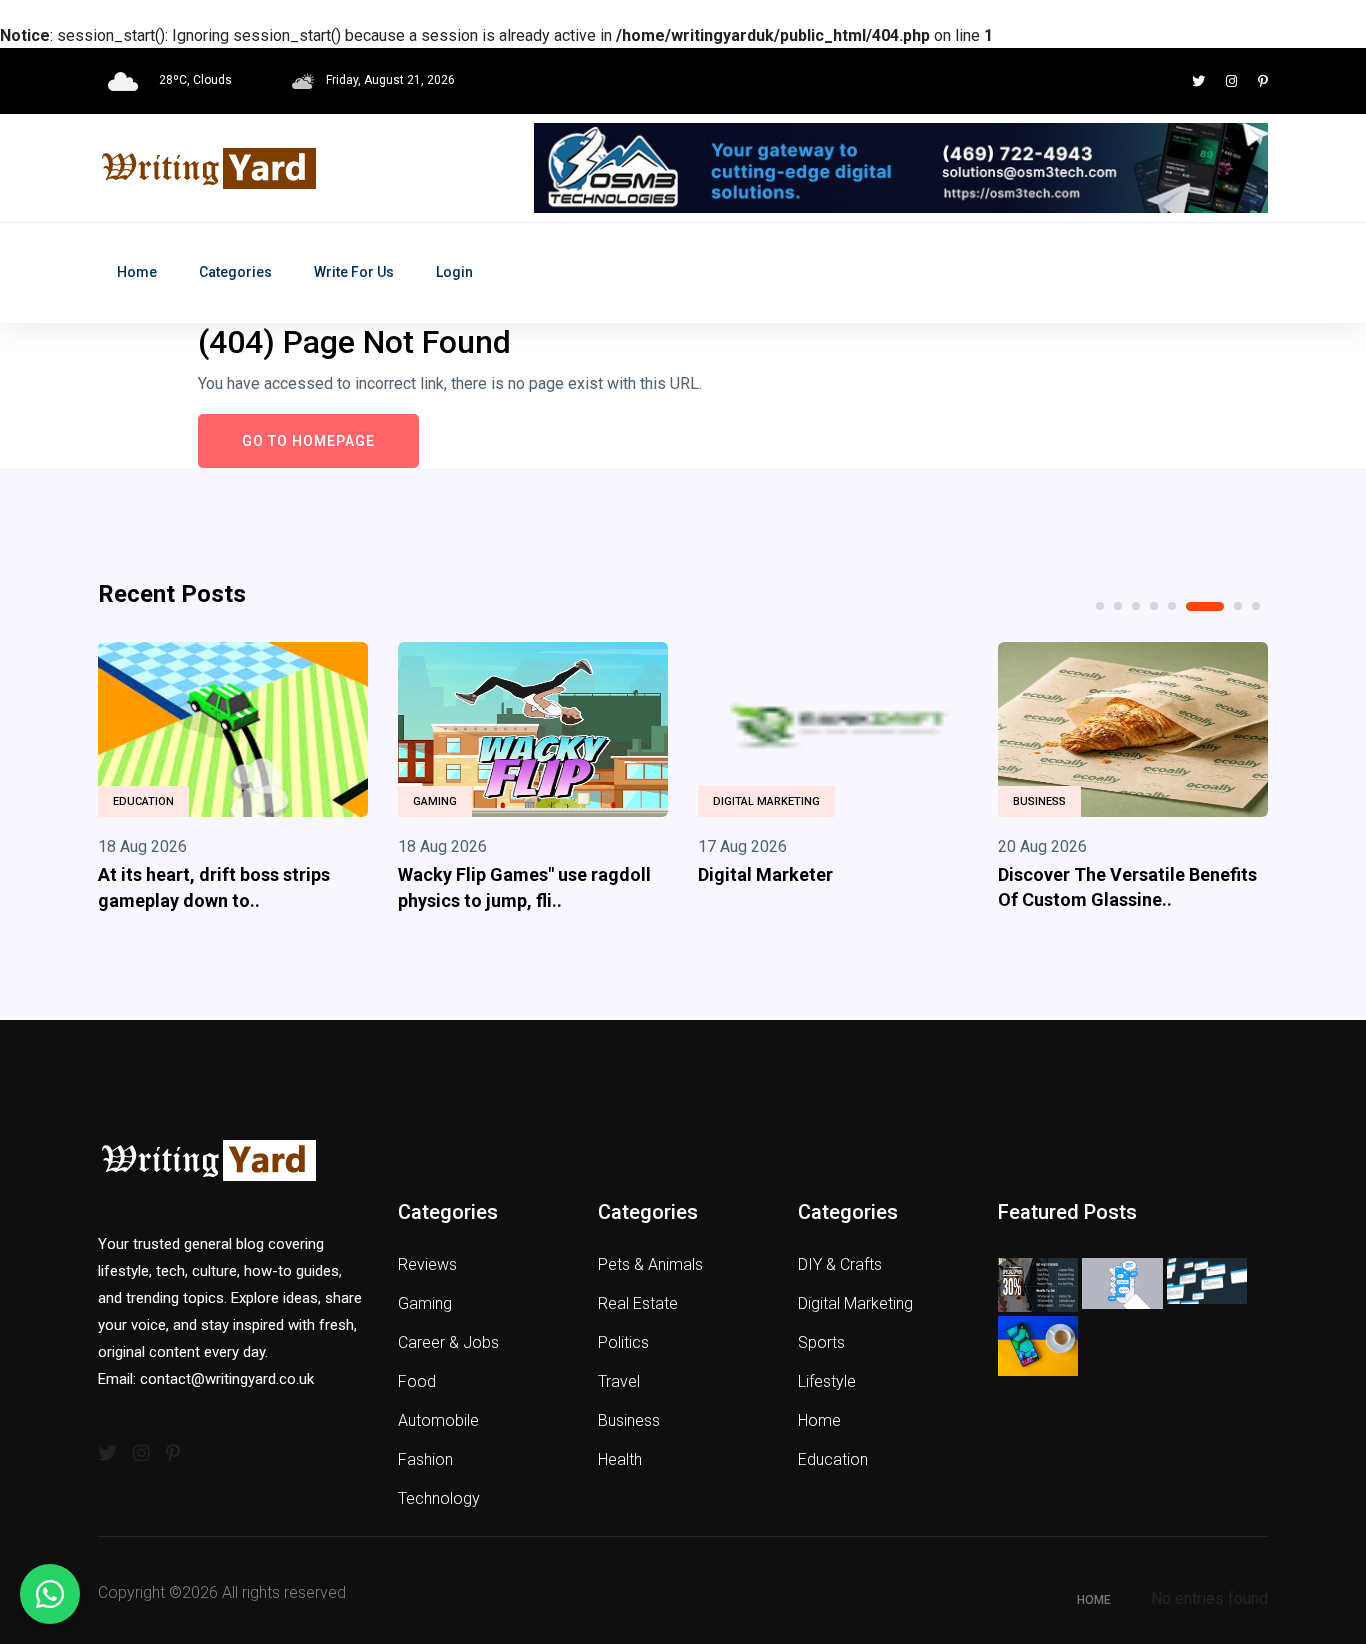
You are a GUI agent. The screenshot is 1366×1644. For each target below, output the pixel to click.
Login (454, 272)
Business (1039, 801)
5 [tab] (1172, 606)
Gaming (435, 801)
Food (417, 1381)
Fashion (425, 1459)
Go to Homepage (308, 441)
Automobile (438, 1420)
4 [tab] (1154, 606)
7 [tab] (1238, 606)
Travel (619, 1381)
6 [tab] (1205, 606)
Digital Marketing (766, 801)
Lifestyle (827, 1381)
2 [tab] (1118, 606)
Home (137, 272)
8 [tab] (1256, 606)
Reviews (427, 1264)
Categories (235, 272)
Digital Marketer (765, 874)
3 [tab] (1136, 606)
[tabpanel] (233, 781)
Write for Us (354, 272)
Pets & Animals (650, 1264)
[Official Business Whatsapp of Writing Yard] (50, 1594)
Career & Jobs (448, 1342)
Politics (623, 1342)
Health (620, 1459)
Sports (821, 1342)
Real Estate (638, 1303)
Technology (439, 1498)
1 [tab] (1100, 606)
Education (143, 801)
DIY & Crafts (840, 1264)
